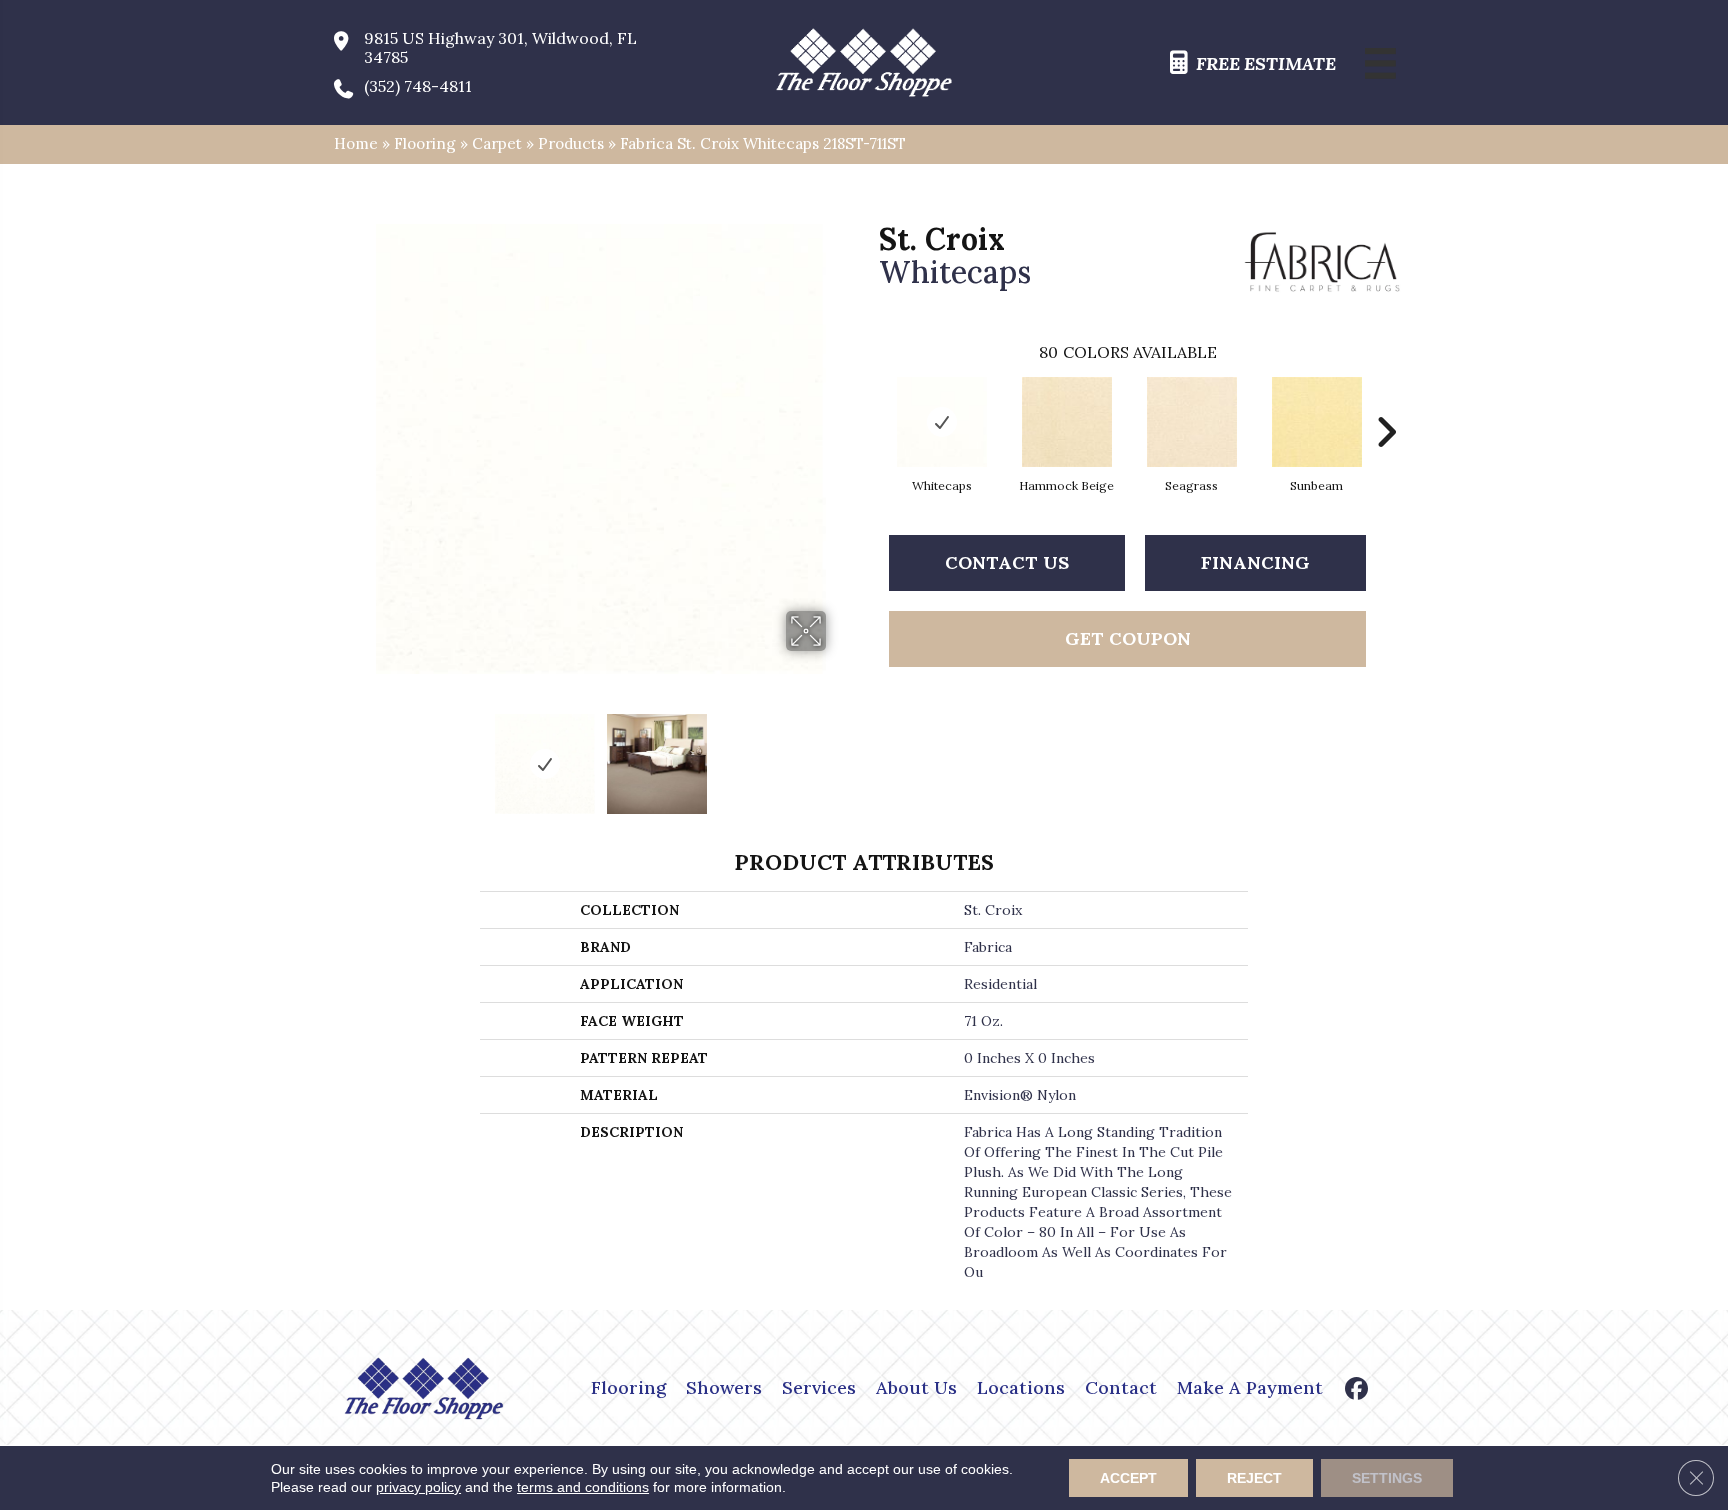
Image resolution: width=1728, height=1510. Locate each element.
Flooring (425, 143)
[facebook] (1357, 1390)
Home (356, 143)
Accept (1128, 1478)
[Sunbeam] (1317, 422)
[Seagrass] (1192, 422)
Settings (1387, 1478)
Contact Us (1007, 562)
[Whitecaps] (942, 422)
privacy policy (418, 1487)
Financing (1255, 562)
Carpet (497, 143)
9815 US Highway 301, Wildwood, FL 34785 (500, 48)
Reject (1254, 1478)
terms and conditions (583, 1487)
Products (571, 143)
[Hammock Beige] (1067, 422)
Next (839, 754)
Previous (362, 754)
